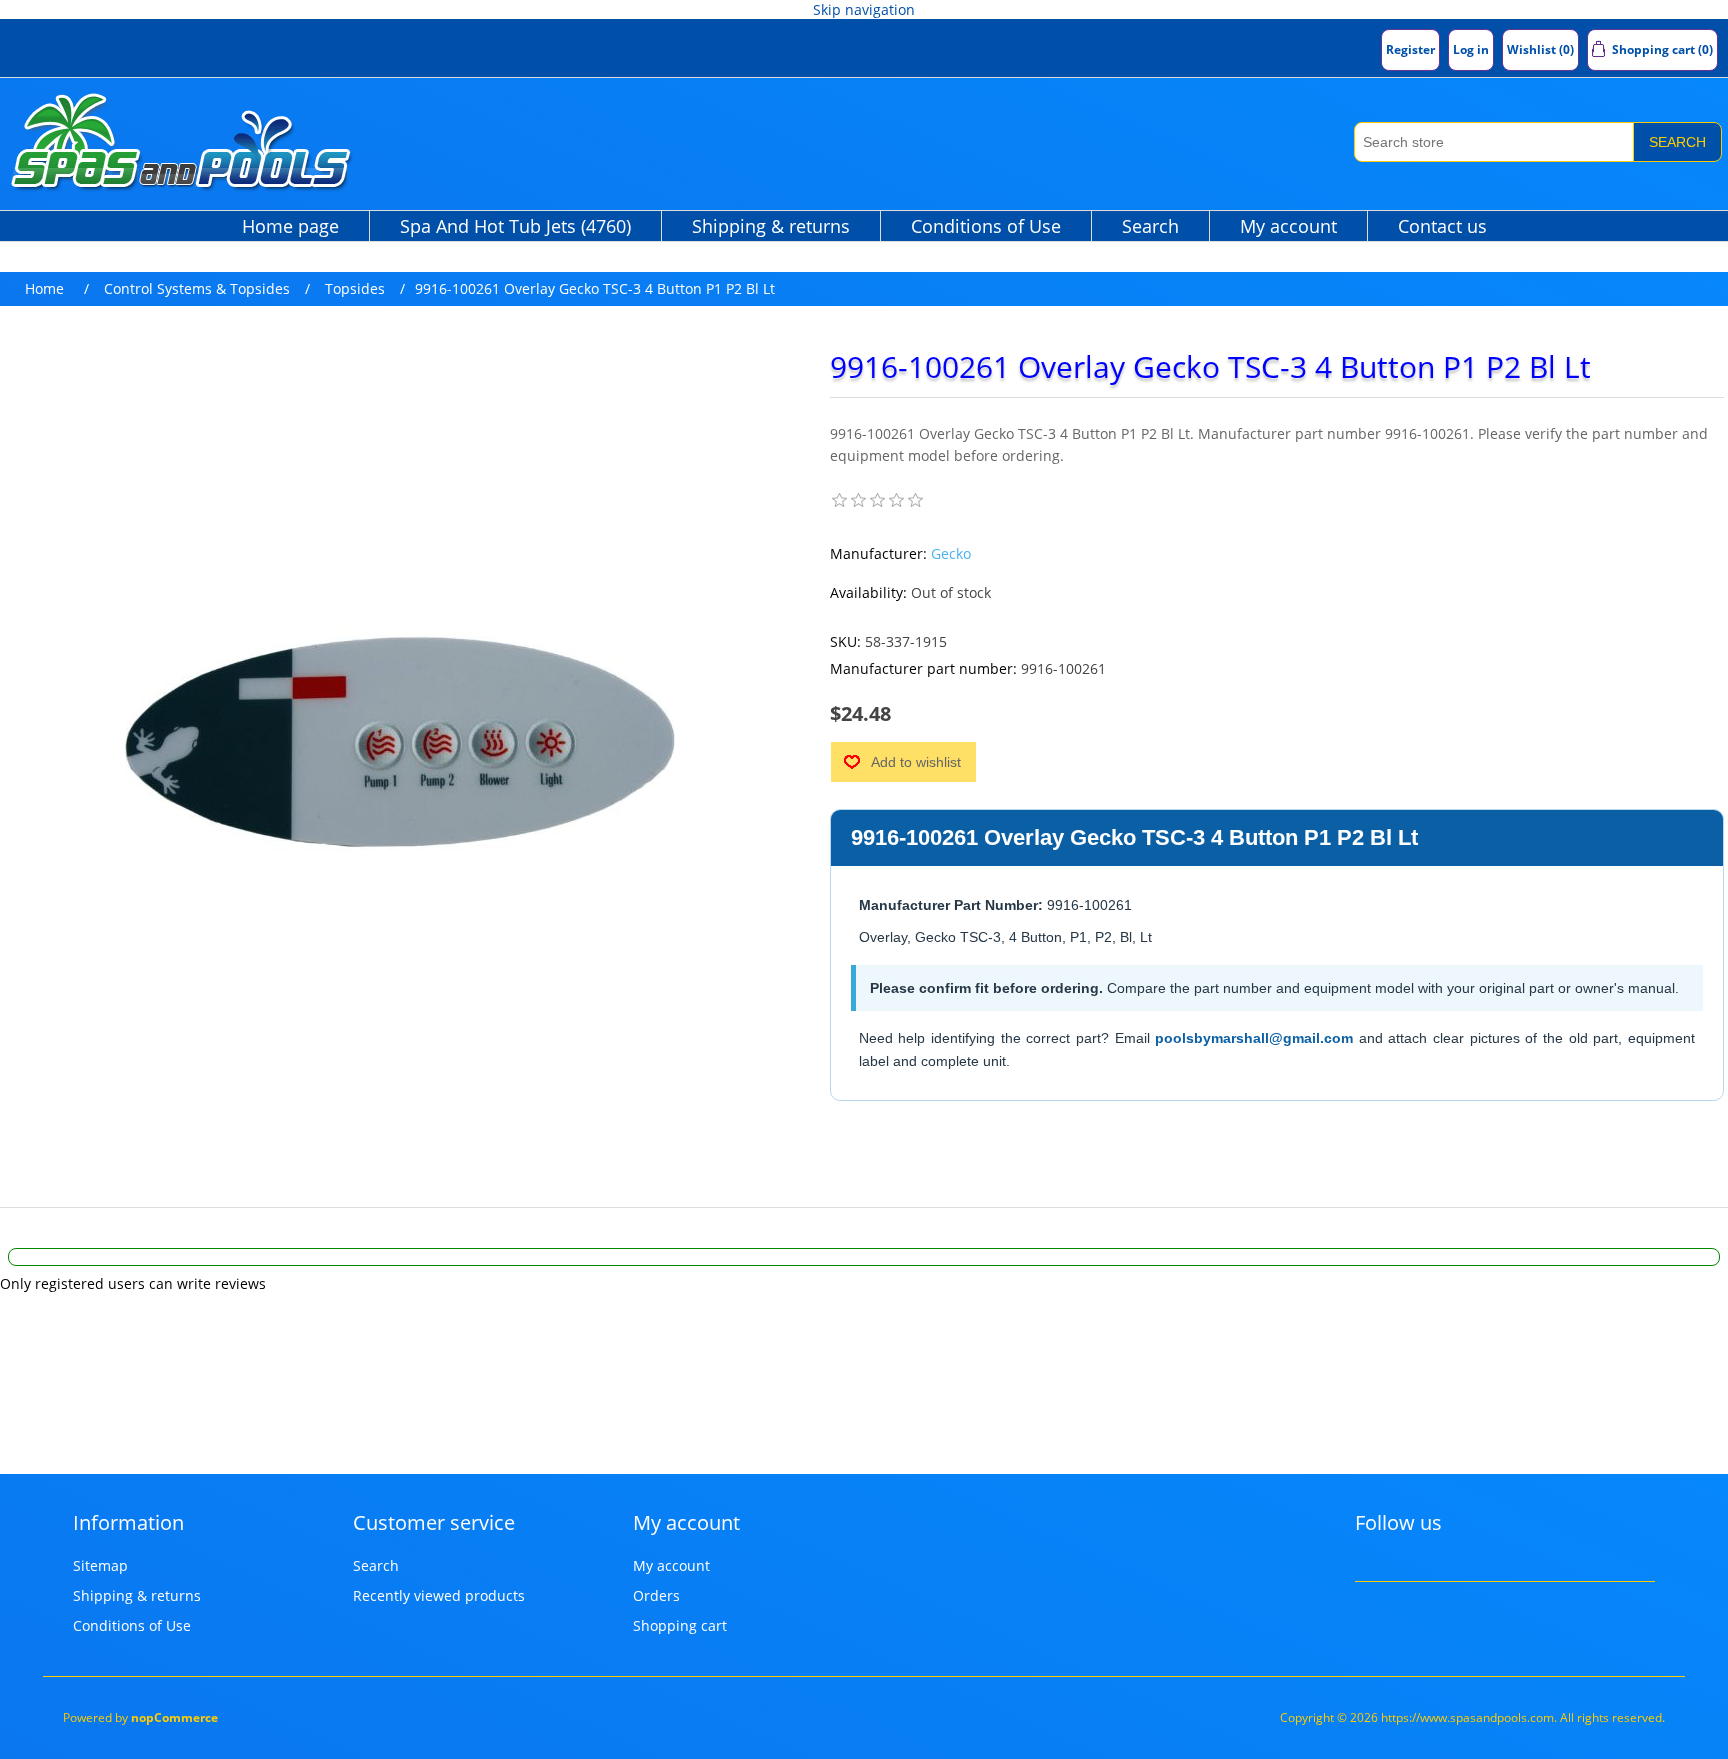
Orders (656, 1595)
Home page (290, 226)
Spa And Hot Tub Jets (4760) (515, 226)
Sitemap (100, 1565)
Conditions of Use (986, 226)
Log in (1471, 49)
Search (1677, 142)
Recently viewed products (439, 1595)
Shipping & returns (771, 226)
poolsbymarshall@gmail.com (1254, 1038)
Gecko (951, 553)
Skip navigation (864, 9)
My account (1288, 226)
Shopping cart (680, 1625)
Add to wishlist (916, 762)
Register (1410, 49)
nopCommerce (174, 1717)
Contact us (1442, 226)
